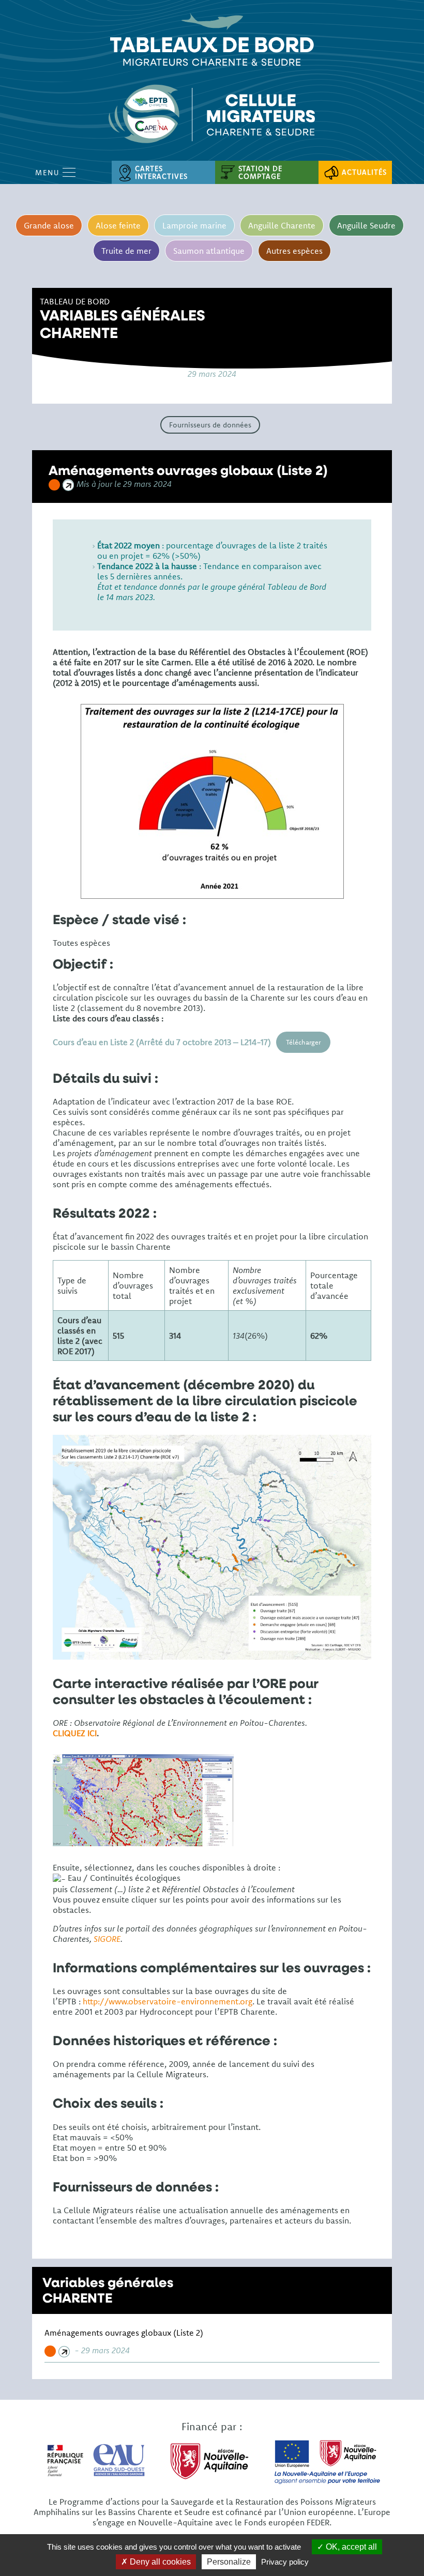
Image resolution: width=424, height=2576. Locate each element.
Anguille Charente (282, 225)
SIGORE (107, 1939)
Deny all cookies (159, 2562)
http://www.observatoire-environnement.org (168, 2001)
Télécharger (303, 1042)
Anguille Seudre (366, 225)
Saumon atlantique (209, 251)
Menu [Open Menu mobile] (49, 173)
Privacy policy (285, 2562)
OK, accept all (350, 2547)
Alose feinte (118, 225)
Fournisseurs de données (210, 425)
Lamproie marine (194, 225)
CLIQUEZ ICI (75, 1733)
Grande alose (49, 225)
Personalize (229, 2562)
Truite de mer (126, 251)
